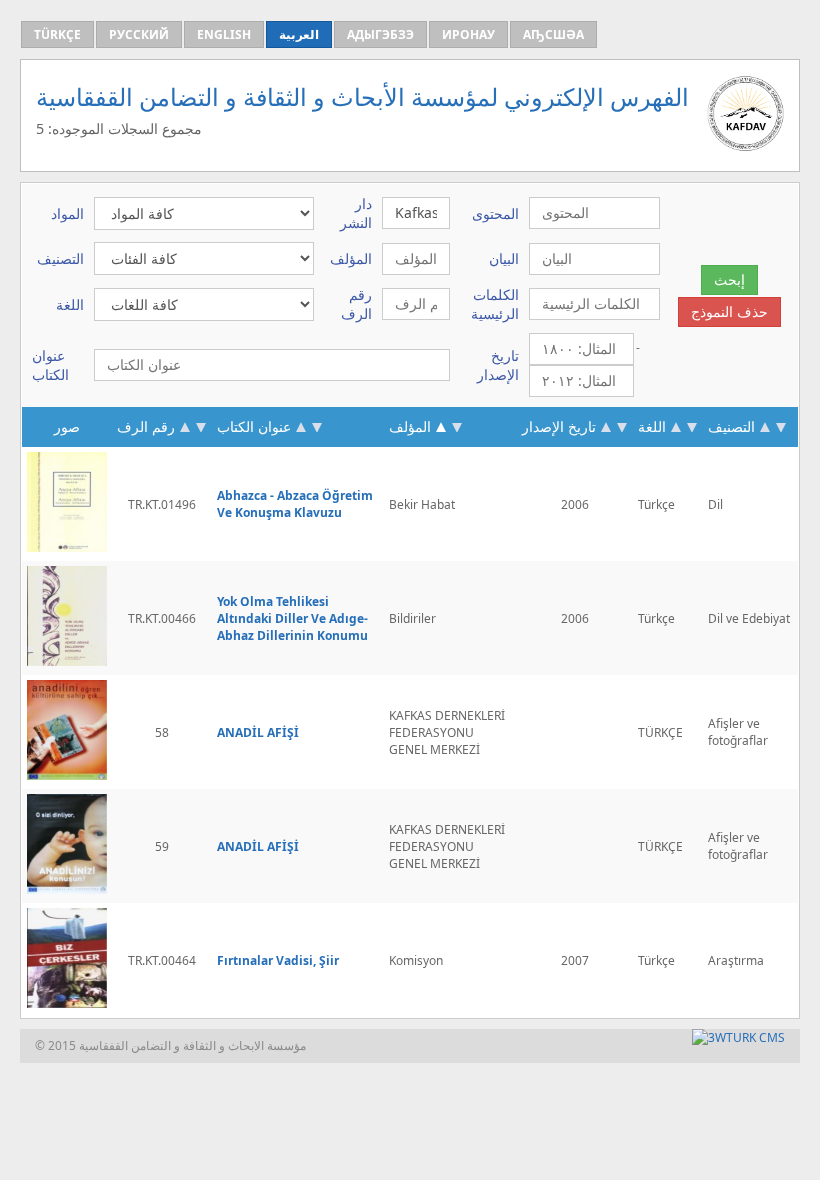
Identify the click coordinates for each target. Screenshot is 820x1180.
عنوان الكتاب (254, 426)
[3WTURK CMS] (738, 1037)
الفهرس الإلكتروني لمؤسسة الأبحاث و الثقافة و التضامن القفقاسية (362, 96)
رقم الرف (146, 426)
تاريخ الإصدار (559, 426)
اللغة (652, 426)
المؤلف (412, 426)
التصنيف (731, 426)
